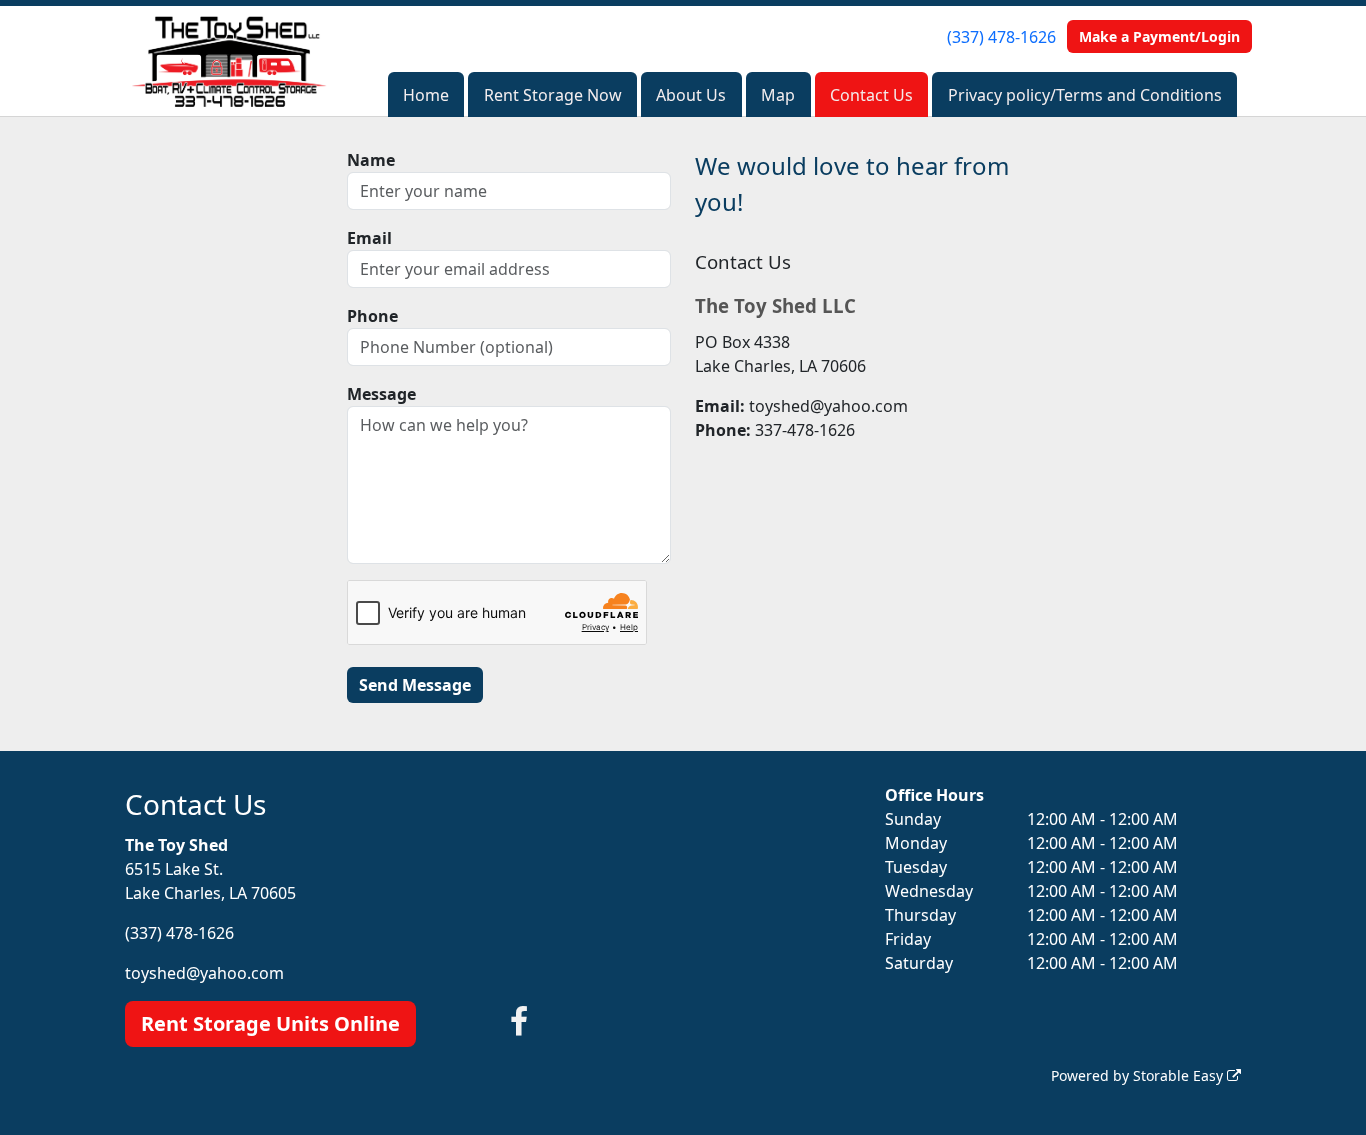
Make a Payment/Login (1159, 36)
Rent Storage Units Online (270, 1023)
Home (426, 95)
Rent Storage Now (553, 95)
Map (778, 95)
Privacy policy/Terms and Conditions (1085, 95)
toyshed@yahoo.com (204, 973)
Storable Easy (1180, 1075)
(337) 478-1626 (1001, 37)
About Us (691, 95)
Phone (372, 316)
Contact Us (871, 95)
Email (369, 238)
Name (371, 160)
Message (381, 394)
